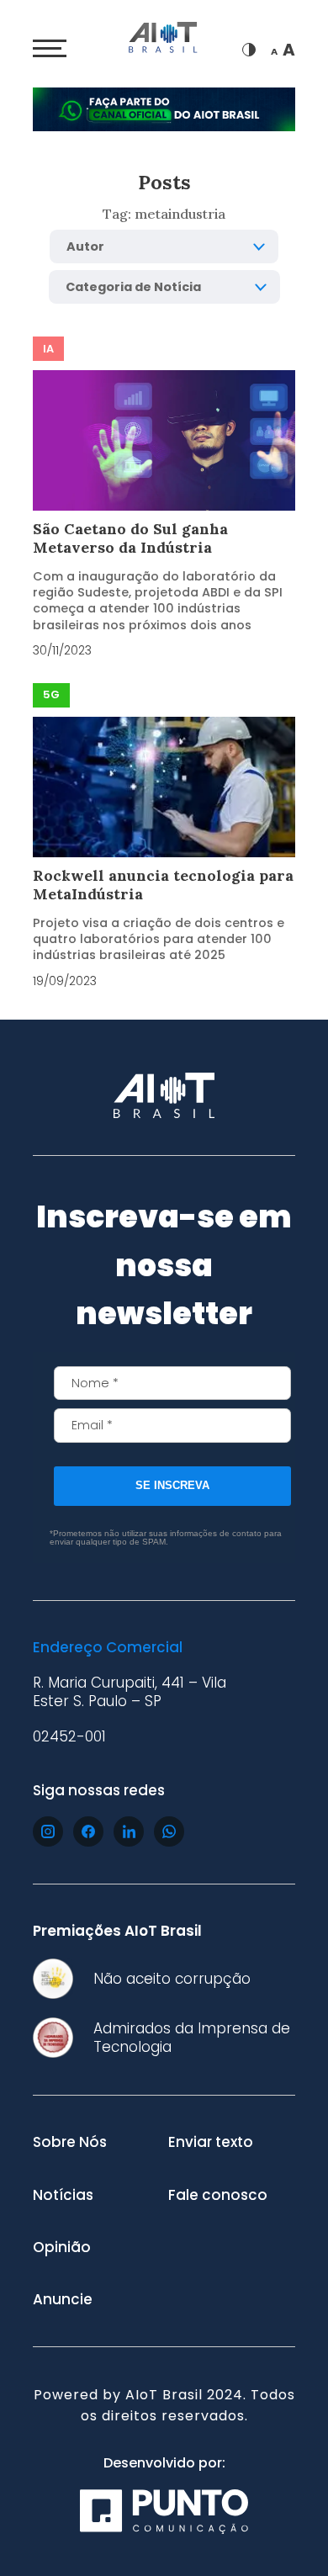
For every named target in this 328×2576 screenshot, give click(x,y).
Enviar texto (211, 2142)
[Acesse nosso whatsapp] (169, 1831)
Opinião (62, 2247)
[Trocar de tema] (249, 50)
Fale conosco (218, 2195)
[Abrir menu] (50, 49)
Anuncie (63, 2299)
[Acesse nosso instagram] (48, 1831)
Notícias (63, 2195)
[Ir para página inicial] (164, 40)
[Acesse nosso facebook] (88, 1831)
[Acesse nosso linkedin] (129, 1831)
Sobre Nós (70, 2142)
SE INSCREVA (172, 1485)
